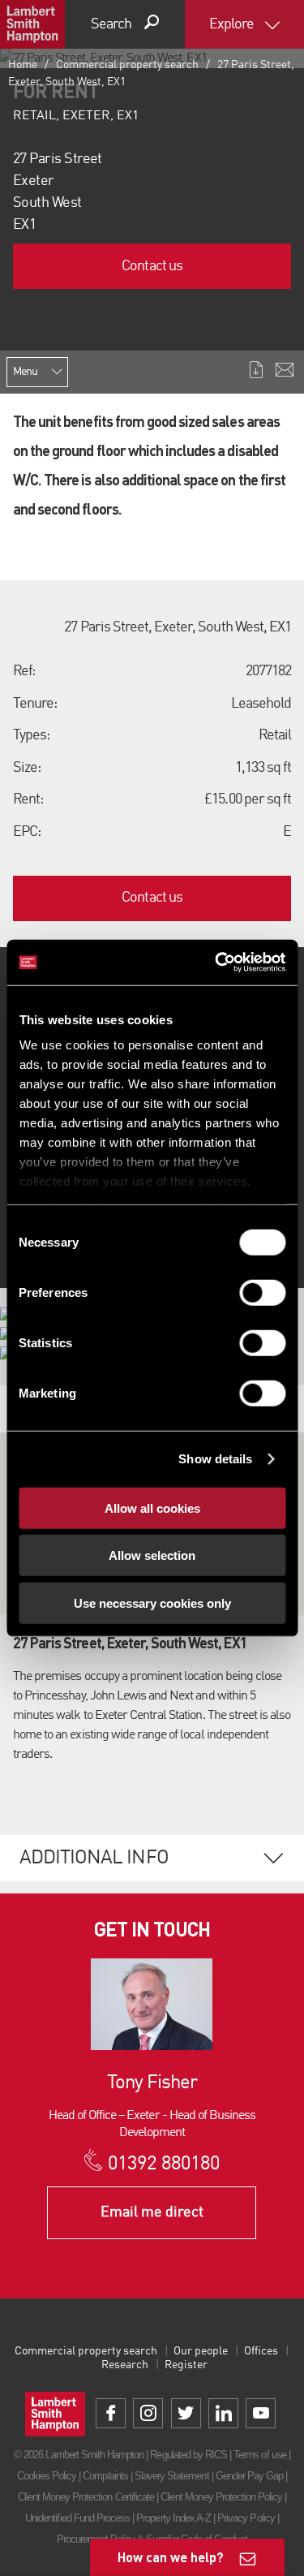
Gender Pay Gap (250, 2476)
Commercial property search (127, 65)
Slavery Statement (172, 2476)
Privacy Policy (246, 2518)
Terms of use (259, 2455)
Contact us (152, 266)
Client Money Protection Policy (221, 2497)
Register (186, 2365)
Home (23, 65)
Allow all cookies (152, 1508)
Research (125, 2365)
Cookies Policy (47, 2476)
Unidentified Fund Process (77, 2518)
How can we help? (171, 2557)
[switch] (262, 1292)
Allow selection (152, 1555)
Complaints (105, 2476)
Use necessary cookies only (152, 1602)
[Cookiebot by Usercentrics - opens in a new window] (216, 963)
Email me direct (152, 2212)
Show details (215, 1459)
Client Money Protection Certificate (86, 2497)
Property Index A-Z (173, 2518)
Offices (261, 2351)
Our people (201, 2351)
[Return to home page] (32, 24)
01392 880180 (163, 2165)
